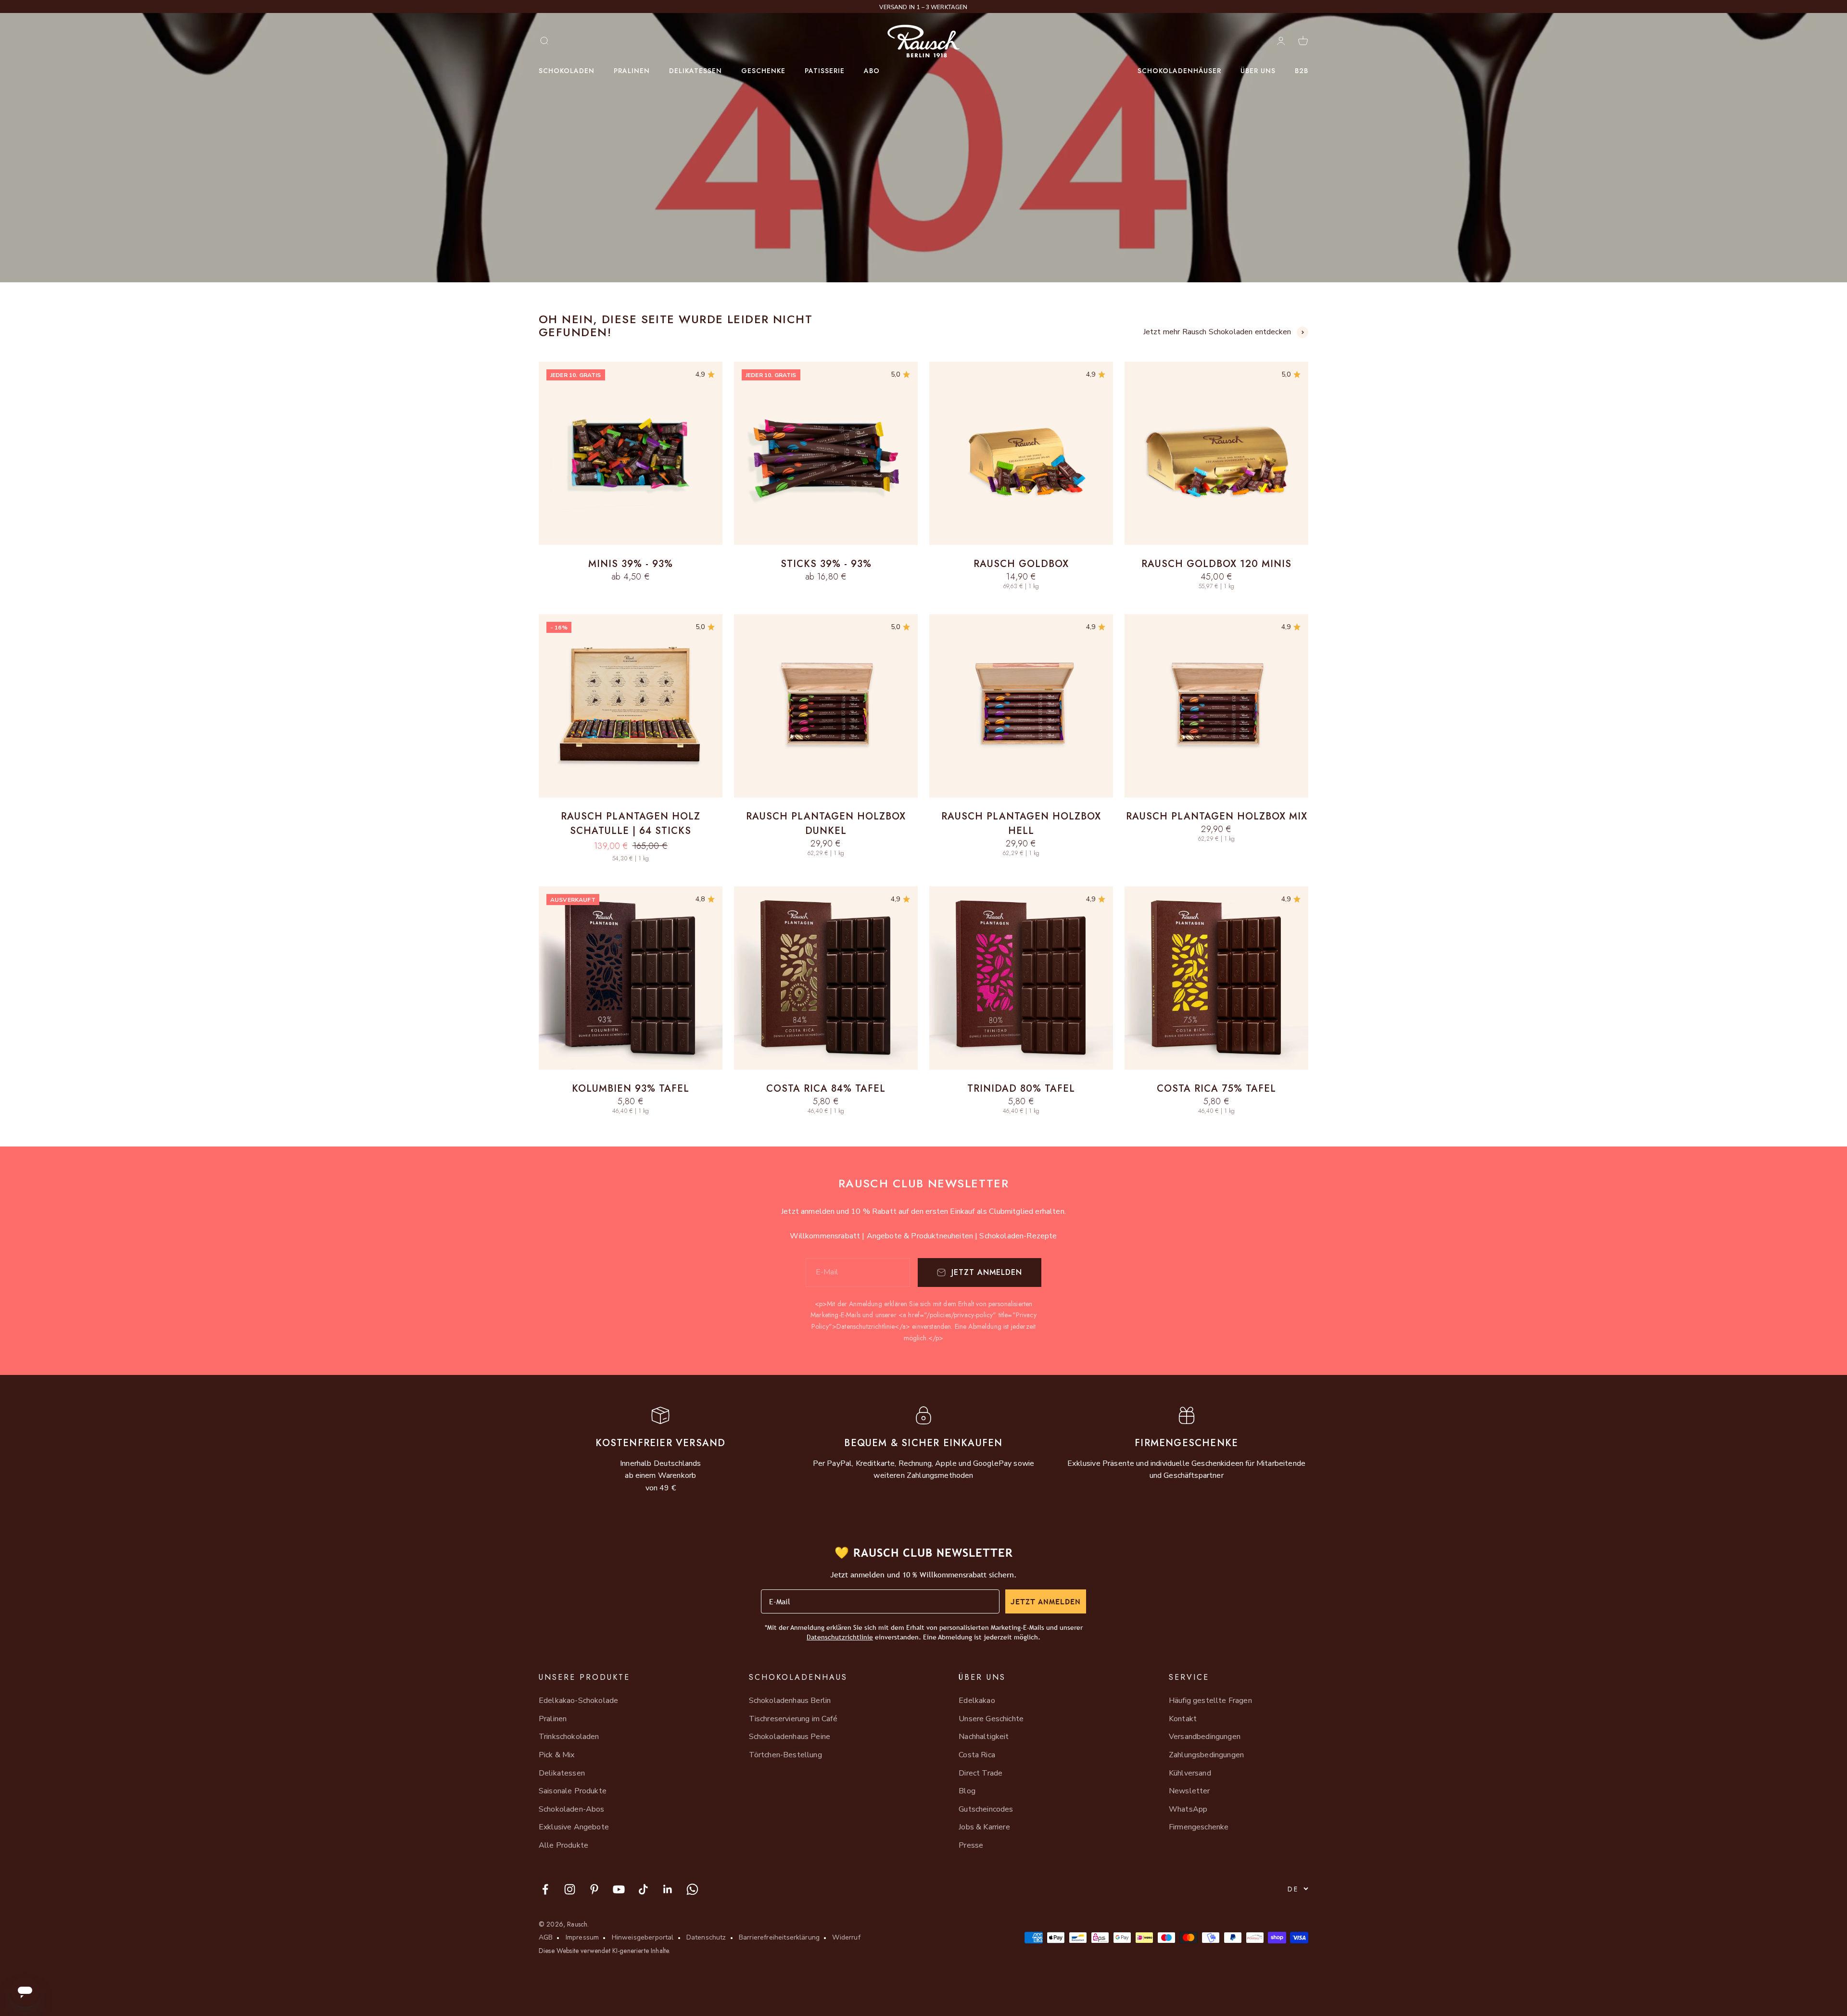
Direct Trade (980, 1773)
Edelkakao (977, 1701)
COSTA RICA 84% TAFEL (826, 1089)
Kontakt (1183, 1719)
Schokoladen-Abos (572, 1809)
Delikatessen (696, 71)
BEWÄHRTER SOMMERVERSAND (924, 7)
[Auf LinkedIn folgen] (668, 1889)
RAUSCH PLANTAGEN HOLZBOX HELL (1021, 824)
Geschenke (763, 71)
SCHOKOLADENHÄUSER (1179, 71)
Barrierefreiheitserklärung (779, 1937)
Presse (971, 1845)
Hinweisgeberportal (643, 1937)
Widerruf (846, 1937)
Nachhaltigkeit (984, 1737)
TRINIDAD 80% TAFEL (1021, 1089)
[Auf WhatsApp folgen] (692, 1889)
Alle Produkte (563, 1845)
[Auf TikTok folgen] (643, 1889)
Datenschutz (706, 1937)
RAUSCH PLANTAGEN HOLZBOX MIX (1217, 816)
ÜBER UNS (1258, 71)
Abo (872, 71)
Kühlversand (1190, 1773)
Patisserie (825, 71)
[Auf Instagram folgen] (570, 1889)
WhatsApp (1188, 1809)
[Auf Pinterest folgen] (594, 1889)
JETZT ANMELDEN (1046, 1601)
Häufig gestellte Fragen (1210, 1701)
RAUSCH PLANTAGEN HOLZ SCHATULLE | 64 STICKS (631, 824)
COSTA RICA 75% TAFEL (1216, 1089)
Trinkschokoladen (569, 1737)
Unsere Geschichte (991, 1719)
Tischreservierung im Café (793, 1719)
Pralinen (632, 71)
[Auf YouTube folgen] (619, 1889)
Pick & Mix (557, 1755)
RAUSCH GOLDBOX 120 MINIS (1216, 564)
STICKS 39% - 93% (826, 564)
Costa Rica (977, 1755)
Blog (967, 1791)
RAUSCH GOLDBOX (1021, 564)
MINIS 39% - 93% (631, 564)
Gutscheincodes (986, 1809)
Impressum (582, 1937)
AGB (546, 1937)
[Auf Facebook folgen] (545, 1889)
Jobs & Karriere (984, 1827)
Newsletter (1189, 1791)
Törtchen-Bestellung (785, 1755)
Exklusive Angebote (574, 1827)
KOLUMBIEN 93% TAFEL (631, 1089)
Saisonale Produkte (573, 1791)
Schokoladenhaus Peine (790, 1737)
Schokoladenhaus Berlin (790, 1701)
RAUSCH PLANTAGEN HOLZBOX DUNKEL (826, 824)
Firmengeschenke (1199, 1827)
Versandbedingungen (1205, 1737)
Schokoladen (567, 71)
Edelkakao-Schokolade (578, 1701)
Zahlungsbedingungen (1206, 1755)
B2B (1302, 71)
